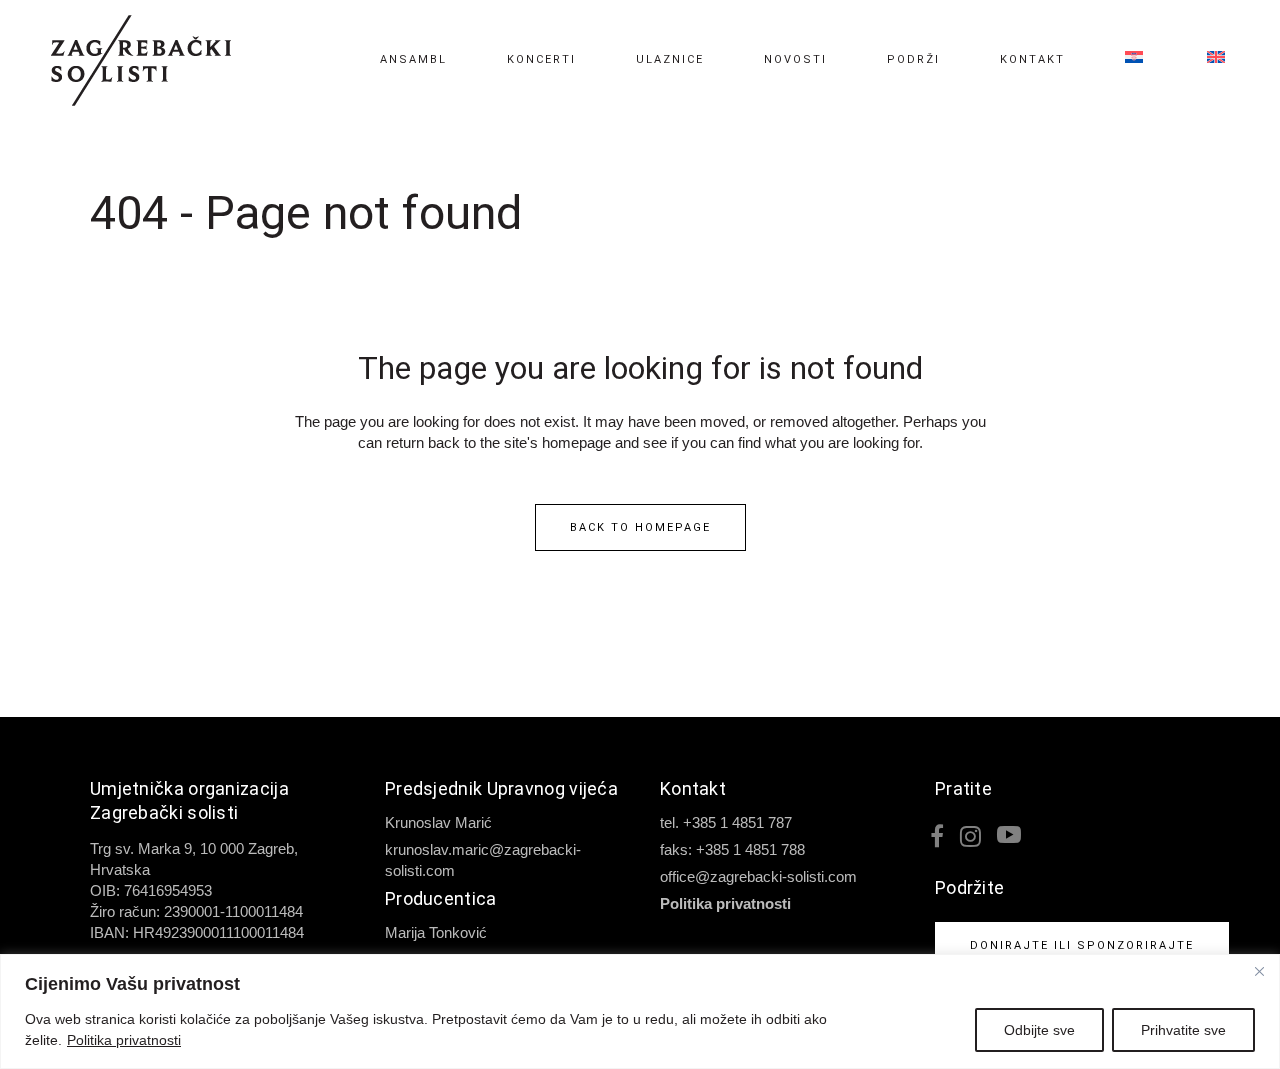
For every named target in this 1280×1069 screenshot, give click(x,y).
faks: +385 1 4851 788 (732, 849)
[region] (640, 1011)
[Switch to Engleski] (1203, 60)
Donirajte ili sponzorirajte (1082, 945)
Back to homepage (640, 527)
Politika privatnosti (124, 1040)
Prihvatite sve (1183, 1030)
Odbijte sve (1039, 1030)
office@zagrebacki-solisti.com (758, 876)
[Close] (1259, 971)
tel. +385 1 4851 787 (726, 822)
